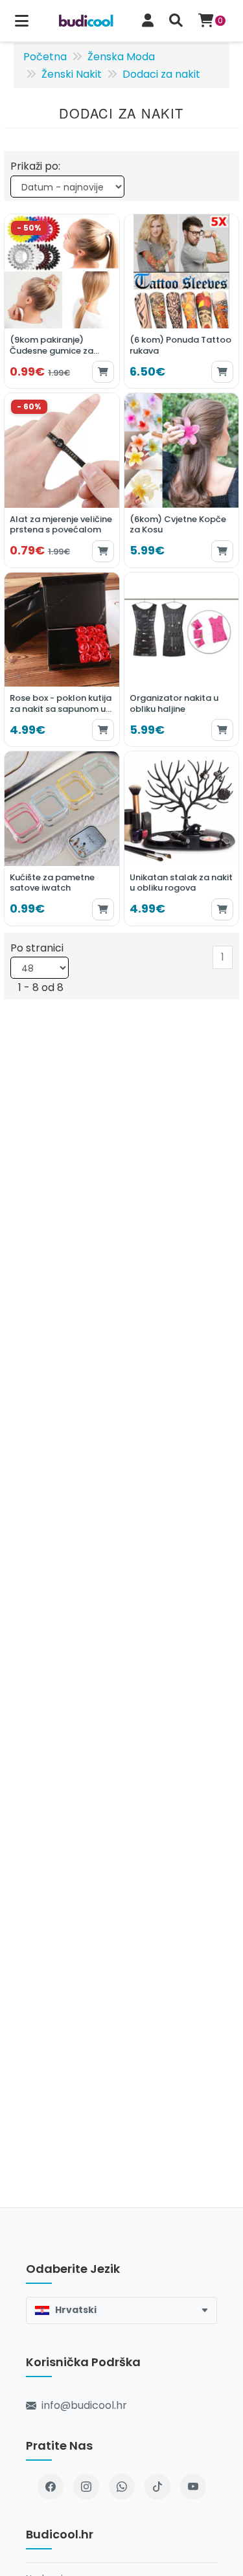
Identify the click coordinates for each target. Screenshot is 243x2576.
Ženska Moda (121, 57)
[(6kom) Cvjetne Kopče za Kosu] (182, 480)
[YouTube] (193, 2487)
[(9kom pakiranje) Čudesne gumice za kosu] (62, 302)
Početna (45, 57)
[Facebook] (51, 2487)
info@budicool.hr (84, 2405)
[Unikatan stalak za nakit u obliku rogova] (182, 838)
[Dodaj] (103, 372)
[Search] (176, 21)
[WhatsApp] (122, 2487)
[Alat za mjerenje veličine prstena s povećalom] (62, 480)
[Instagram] (86, 2487)
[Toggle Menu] (22, 21)
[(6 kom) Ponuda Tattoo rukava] (182, 302)
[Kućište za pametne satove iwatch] (62, 838)
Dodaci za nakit (161, 74)
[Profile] (148, 21)
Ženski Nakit (72, 74)
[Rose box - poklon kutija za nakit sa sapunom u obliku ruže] (62, 660)
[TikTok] (157, 2487)
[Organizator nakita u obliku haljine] (182, 660)
